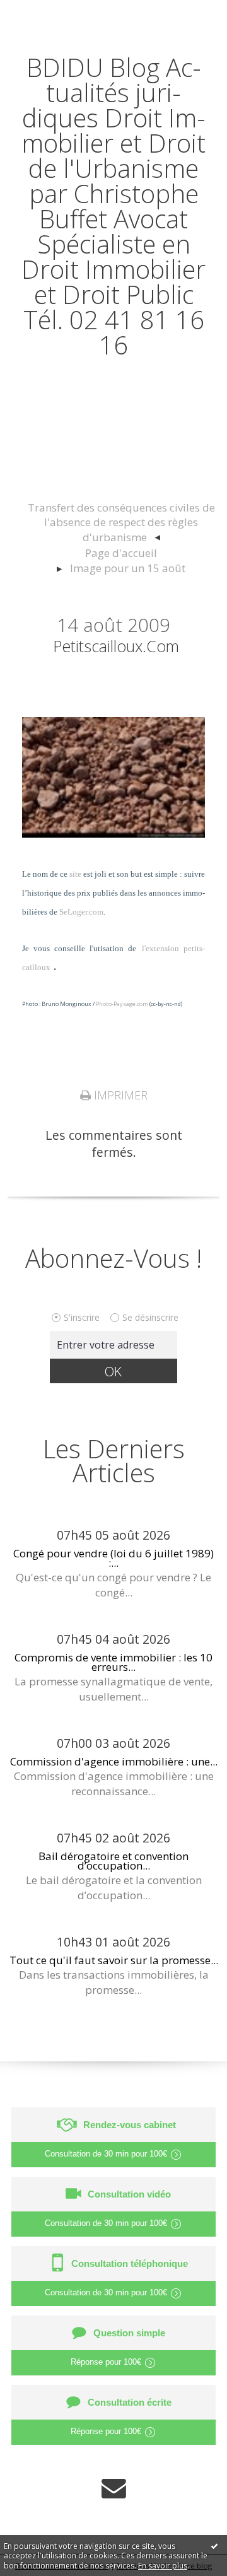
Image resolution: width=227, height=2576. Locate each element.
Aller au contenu (55, 14)
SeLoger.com (81, 912)
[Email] (114, 2488)
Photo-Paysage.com (122, 1004)
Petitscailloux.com (116, 646)
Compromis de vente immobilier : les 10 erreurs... (113, 1662)
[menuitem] (121, 523)
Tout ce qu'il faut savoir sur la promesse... (114, 1960)
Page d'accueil (121, 553)
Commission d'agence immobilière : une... (114, 1761)
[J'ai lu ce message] (214, 2546)
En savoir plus (163, 2566)
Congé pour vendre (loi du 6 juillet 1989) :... (113, 1558)
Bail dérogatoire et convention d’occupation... (113, 1861)
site (75, 874)
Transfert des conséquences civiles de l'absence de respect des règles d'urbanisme (121, 523)
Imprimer (119, 1095)
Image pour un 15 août (128, 568)
